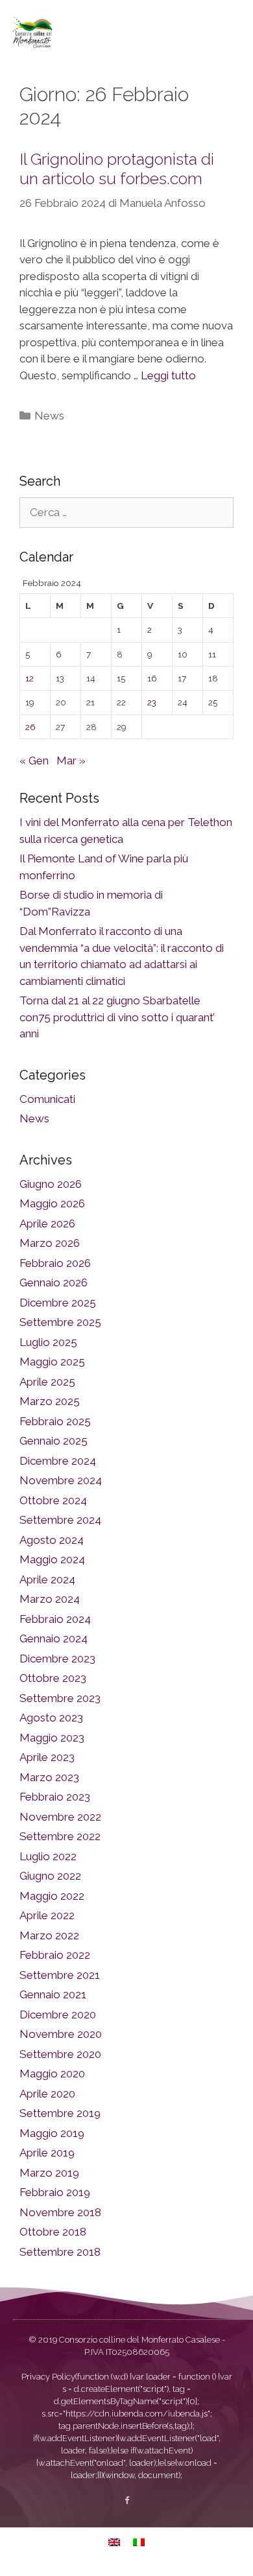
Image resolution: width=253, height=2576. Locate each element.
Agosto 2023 (51, 1718)
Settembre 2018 (60, 2252)
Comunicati (47, 1099)
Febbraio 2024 (55, 1619)
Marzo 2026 (50, 1243)
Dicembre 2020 (58, 2015)
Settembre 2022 (60, 1836)
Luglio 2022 (48, 1856)
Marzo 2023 (49, 1777)
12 (30, 678)
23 (152, 702)
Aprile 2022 (47, 1915)
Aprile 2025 (47, 1382)
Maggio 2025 (52, 1362)
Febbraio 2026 (55, 1263)
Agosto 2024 (52, 1540)
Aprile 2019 (47, 2153)
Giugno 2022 (50, 1876)
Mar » (71, 761)
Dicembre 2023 (57, 1659)
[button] (230, 32)
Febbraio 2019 (55, 2192)
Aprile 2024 (47, 1579)
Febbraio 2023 (55, 1797)
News (49, 416)
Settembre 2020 (60, 2054)
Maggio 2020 (52, 2074)
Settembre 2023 (60, 1698)
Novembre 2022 (60, 1817)
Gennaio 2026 (54, 1282)
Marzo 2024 (50, 1599)
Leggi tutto (168, 375)
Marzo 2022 (49, 1935)
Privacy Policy (48, 2377)
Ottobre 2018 (53, 2232)
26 (30, 727)
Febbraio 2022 (55, 1955)
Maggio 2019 (52, 2133)
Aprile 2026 (47, 1223)
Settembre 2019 (60, 2113)
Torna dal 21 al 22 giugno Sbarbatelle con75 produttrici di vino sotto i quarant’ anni (117, 1017)
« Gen (34, 761)
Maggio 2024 (52, 1559)
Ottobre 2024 (53, 1500)
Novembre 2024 (61, 1480)
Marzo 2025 (50, 1401)
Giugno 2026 (51, 1184)
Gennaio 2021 (53, 1994)
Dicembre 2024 (58, 1461)
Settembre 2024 (60, 1520)
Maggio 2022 (52, 1896)
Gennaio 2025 (54, 1441)
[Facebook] (127, 2500)
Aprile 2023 (47, 1757)
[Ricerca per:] (126, 512)
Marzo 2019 (49, 2173)
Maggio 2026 (52, 1203)
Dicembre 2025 (58, 1303)
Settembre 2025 (60, 1322)
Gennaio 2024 (54, 1638)
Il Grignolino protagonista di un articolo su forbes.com (117, 169)
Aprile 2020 (47, 2094)
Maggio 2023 (52, 1738)
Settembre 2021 (60, 1975)
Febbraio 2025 (55, 1421)
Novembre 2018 (60, 2212)
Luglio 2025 (48, 1342)
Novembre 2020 (61, 2034)
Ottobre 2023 (53, 1678)
